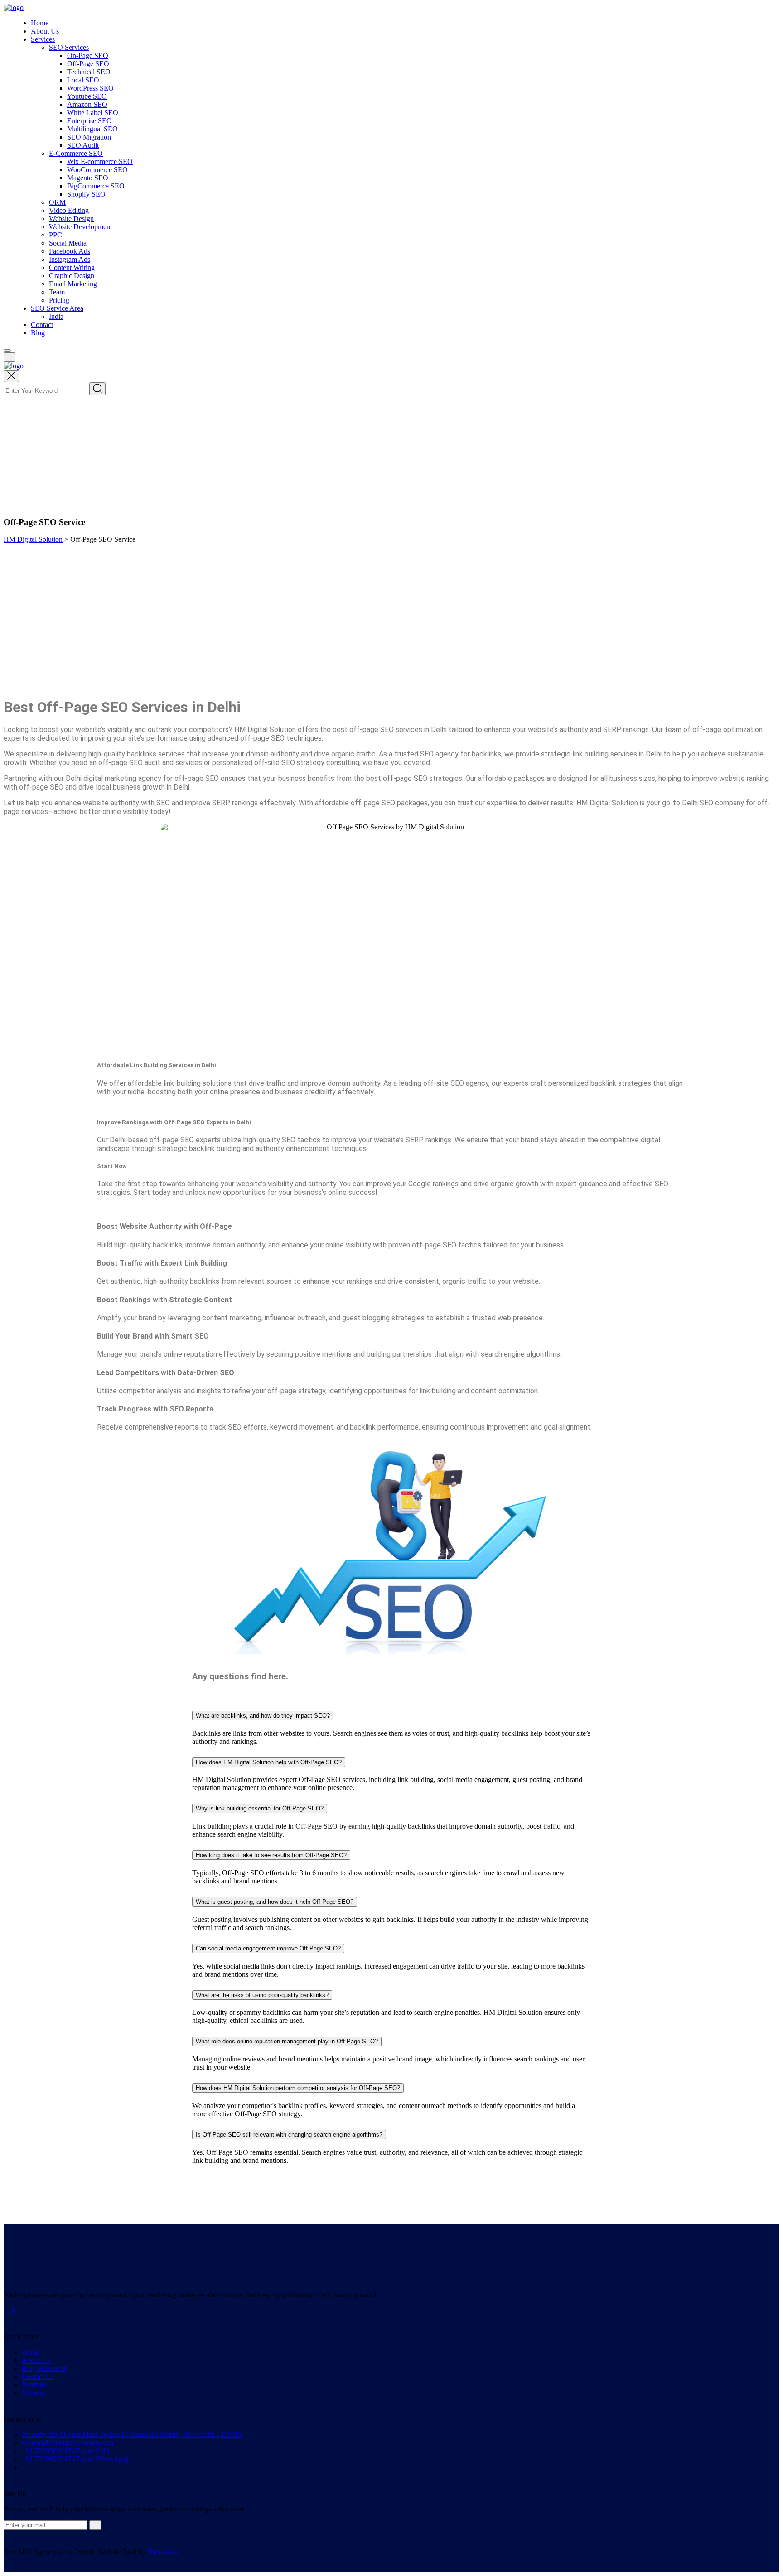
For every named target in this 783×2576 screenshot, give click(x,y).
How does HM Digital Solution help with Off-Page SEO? (269, 1762)
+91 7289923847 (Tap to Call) (65, 2451)
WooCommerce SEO (97, 170)
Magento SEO (88, 178)
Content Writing (72, 267)
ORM (57, 202)
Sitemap (33, 2393)
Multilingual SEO (92, 129)
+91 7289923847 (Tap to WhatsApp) (75, 2459)
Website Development (80, 227)
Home (40, 23)
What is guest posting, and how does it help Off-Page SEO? (275, 1902)
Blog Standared (44, 2368)
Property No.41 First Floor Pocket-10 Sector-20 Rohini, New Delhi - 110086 (132, 2434)
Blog (38, 333)
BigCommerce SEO (96, 186)
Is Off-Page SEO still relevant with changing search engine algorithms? (289, 2135)
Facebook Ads (70, 251)
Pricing (59, 300)
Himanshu (162, 2552)
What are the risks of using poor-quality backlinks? (262, 1995)
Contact (42, 325)
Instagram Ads (70, 259)
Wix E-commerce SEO (100, 161)
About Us (45, 31)
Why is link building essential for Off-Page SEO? (260, 1808)
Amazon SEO (87, 104)
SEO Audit (83, 145)
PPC (56, 235)
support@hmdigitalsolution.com (68, 2443)
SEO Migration (89, 137)
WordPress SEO (90, 88)
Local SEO (83, 80)
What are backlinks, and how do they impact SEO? (263, 1716)
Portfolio (34, 2385)
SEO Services (69, 47)
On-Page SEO (88, 55)
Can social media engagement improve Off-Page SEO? (268, 1948)
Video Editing (69, 210)
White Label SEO (93, 113)
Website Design (71, 219)
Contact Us (38, 2376)
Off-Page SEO (88, 64)
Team (57, 292)
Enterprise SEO (89, 121)
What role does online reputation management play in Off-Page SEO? (287, 2041)
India (56, 316)
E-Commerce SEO (76, 153)
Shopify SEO (86, 194)
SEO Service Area (57, 308)
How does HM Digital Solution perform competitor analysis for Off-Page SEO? (298, 2088)
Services (43, 39)
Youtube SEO (87, 96)
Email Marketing (73, 284)
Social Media (68, 243)
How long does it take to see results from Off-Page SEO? (271, 1855)
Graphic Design (72, 276)
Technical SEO (89, 72)
